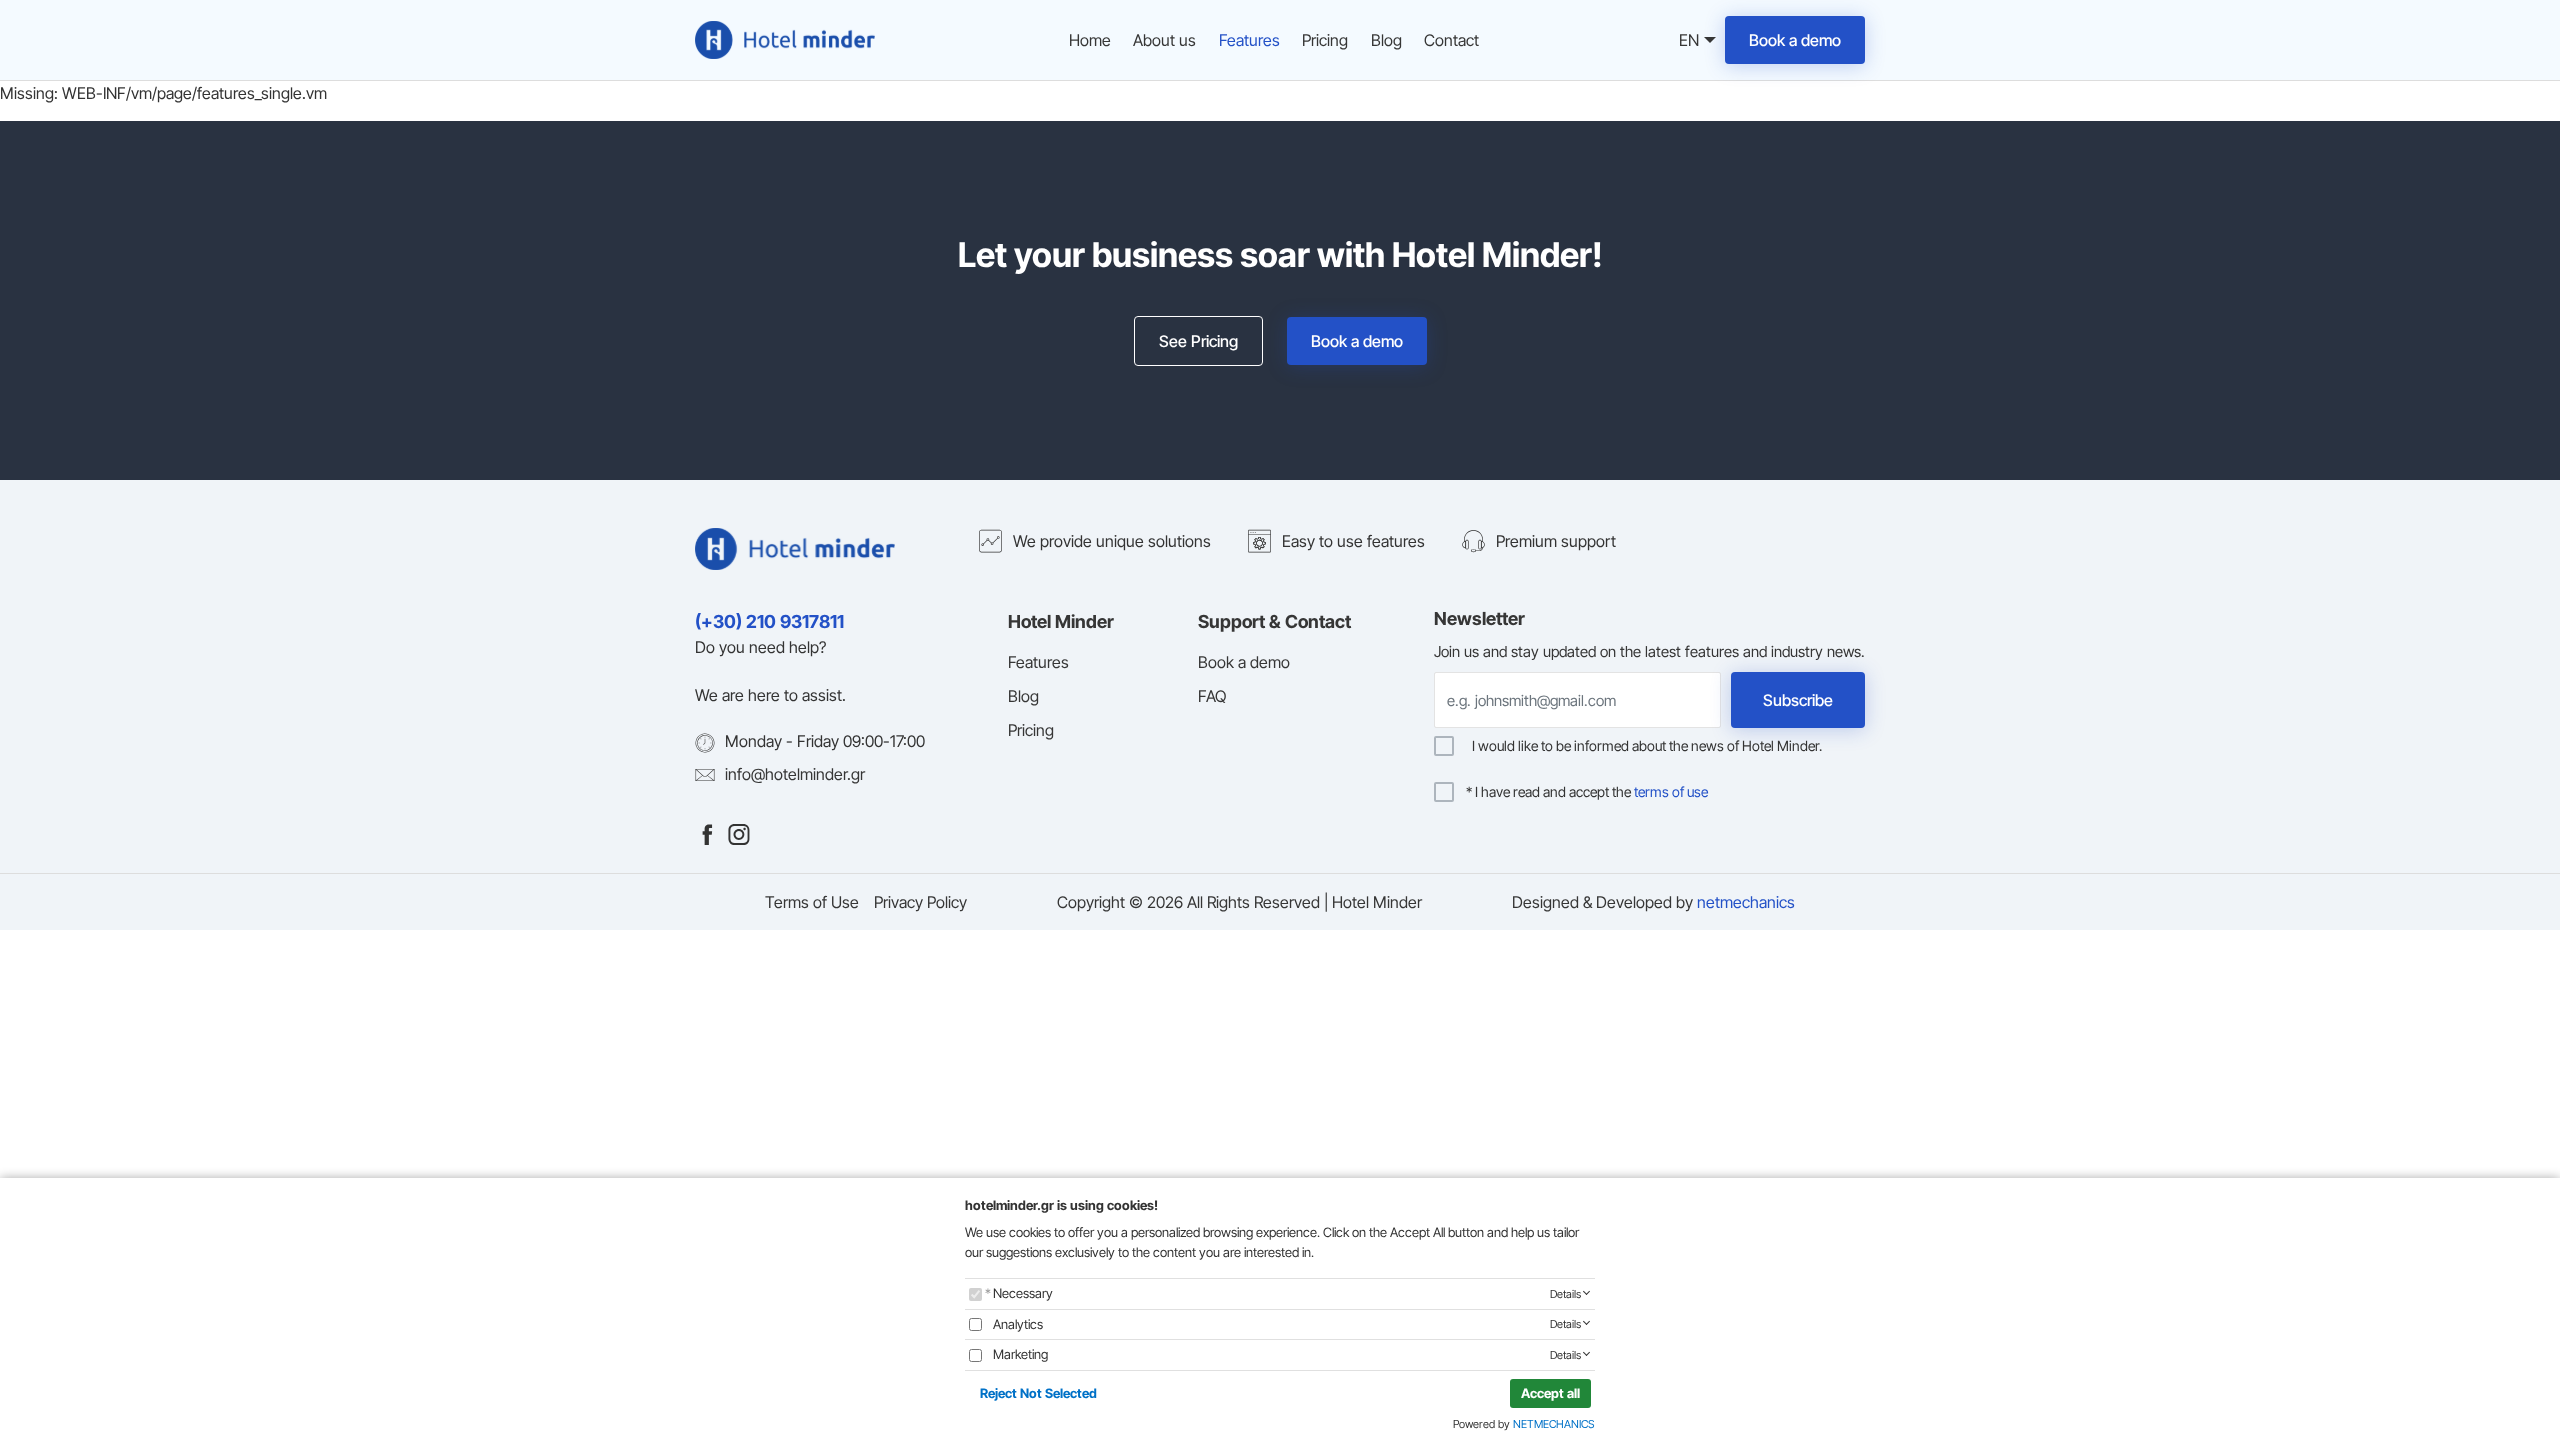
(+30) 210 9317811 (769, 621)
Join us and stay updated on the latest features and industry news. (1649, 651)
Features (1249, 40)
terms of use (1671, 791)
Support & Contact (1274, 621)
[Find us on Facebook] (707, 833)
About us (1164, 40)
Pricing (1325, 40)
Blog (1386, 40)
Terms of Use (812, 902)
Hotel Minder (1061, 621)
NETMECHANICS (1554, 1424)
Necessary (1023, 1293)
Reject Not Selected (1038, 1393)
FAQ (1212, 696)
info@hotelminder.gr (795, 774)
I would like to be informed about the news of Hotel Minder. (1644, 746)
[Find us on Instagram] (739, 833)
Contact (1451, 40)
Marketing (1020, 1354)
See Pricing (1198, 341)
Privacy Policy (920, 902)
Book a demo (1795, 40)
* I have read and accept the (1587, 792)
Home (1090, 40)
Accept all (1550, 1393)
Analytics (1018, 1324)
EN (1686, 41)
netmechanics (1746, 902)
